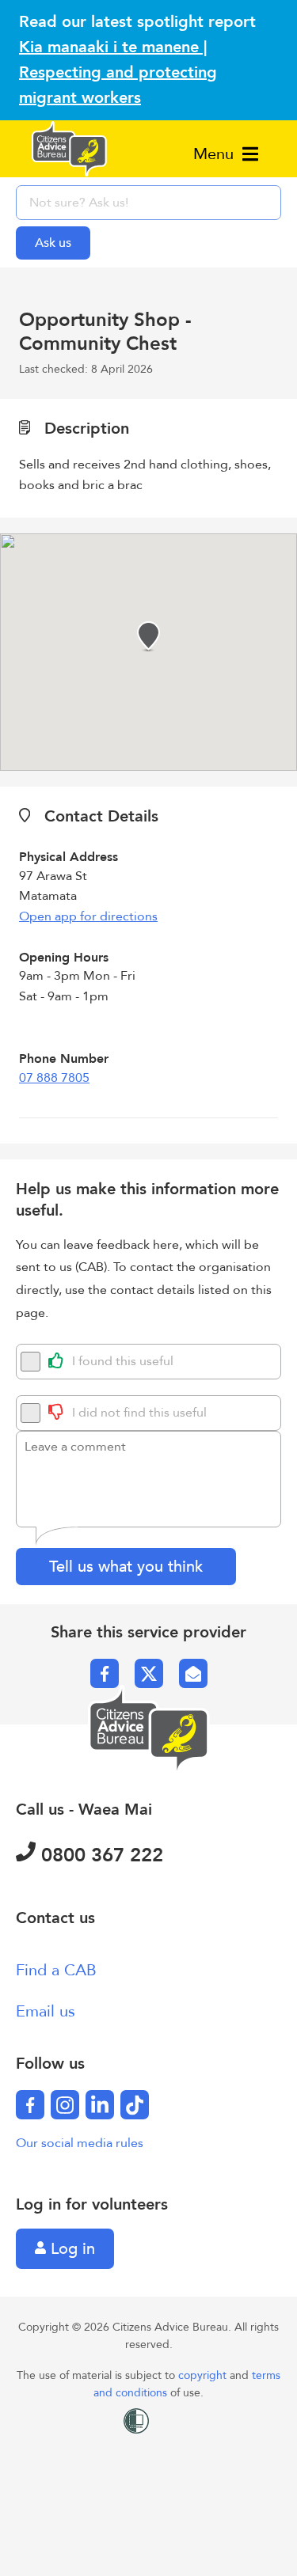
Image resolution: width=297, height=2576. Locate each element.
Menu (216, 154)
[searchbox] (148, 203)
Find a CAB (56, 1970)
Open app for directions (88, 916)
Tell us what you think (126, 1567)
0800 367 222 (99, 1855)
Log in (70, 2249)
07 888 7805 (54, 1078)
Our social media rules (80, 2143)
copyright (204, 2375)
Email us (46, 2011)
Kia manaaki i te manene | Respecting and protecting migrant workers (118, 72)
